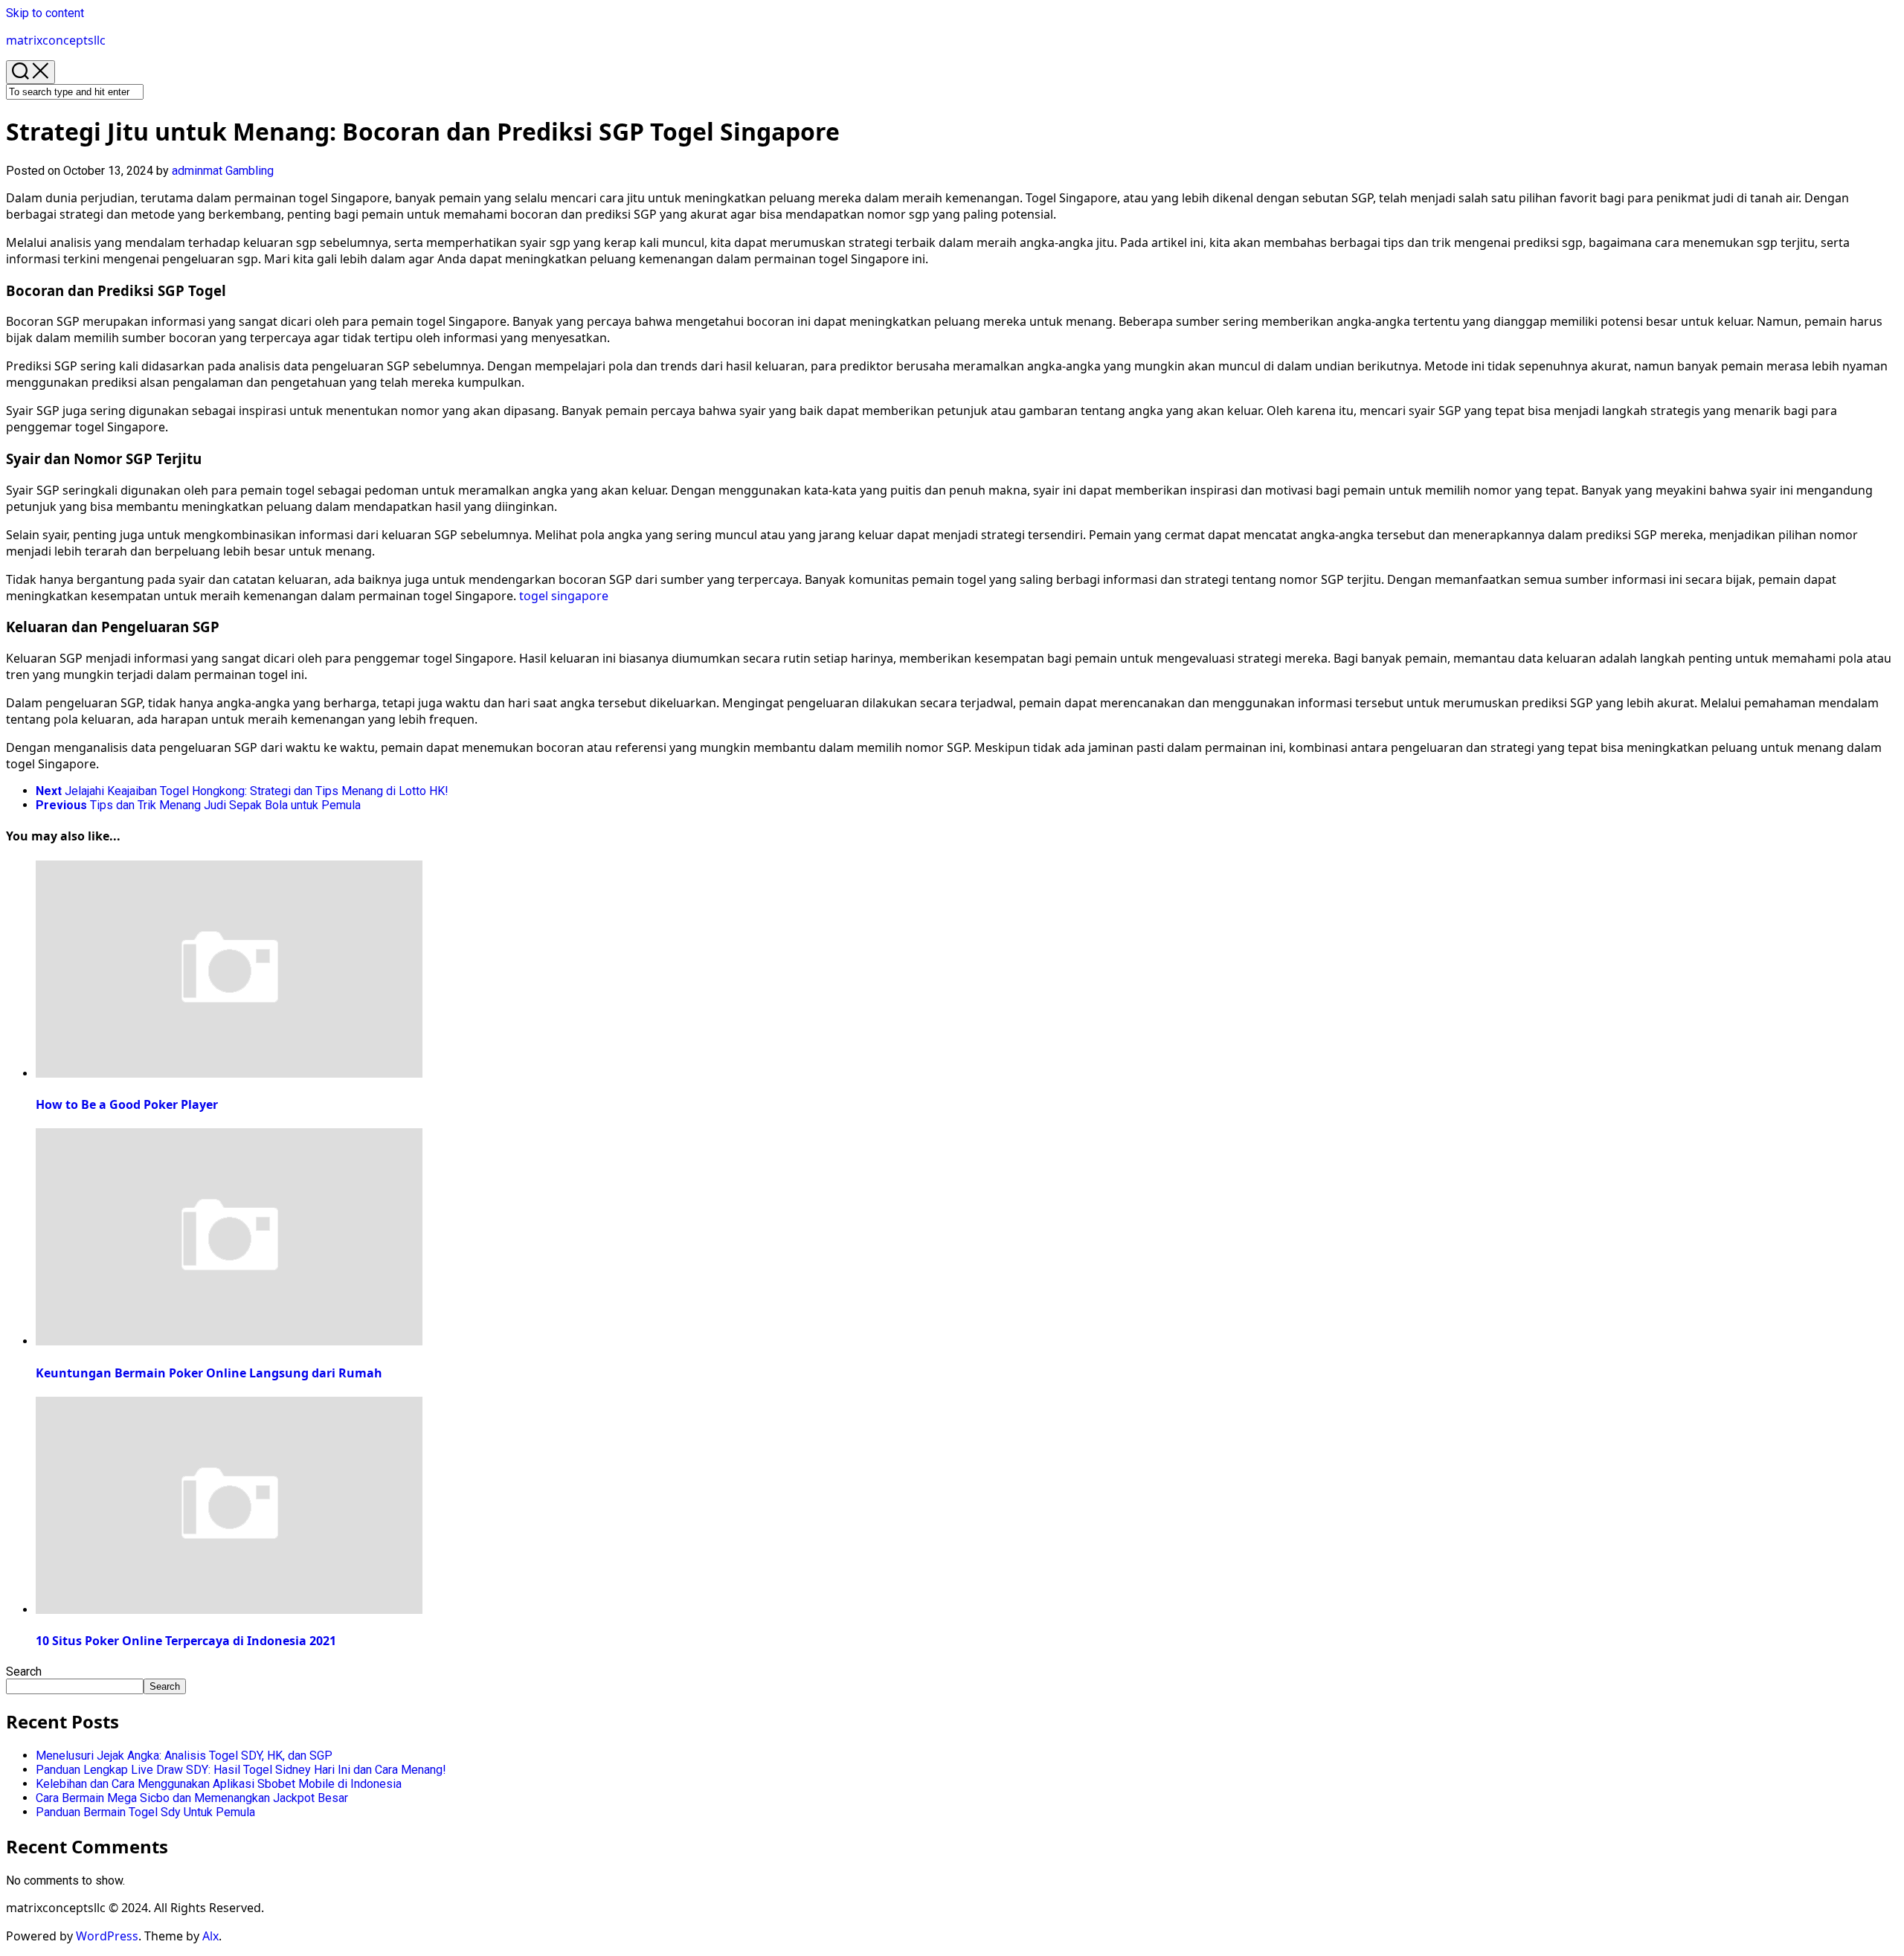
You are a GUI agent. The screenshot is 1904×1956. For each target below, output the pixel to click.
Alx (210, 1936)
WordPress (107, 1936)
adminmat (197, 171)
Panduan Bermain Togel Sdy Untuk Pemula (145, 1812)
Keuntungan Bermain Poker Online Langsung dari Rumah (209, 1373)
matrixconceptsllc (56, 40)
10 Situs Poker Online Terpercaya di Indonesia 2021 (186, 1641)
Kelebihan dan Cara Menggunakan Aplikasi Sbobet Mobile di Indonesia (219, 1784)
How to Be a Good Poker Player (127, 1104)
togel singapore (564, 596)
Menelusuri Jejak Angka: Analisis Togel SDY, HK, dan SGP (184, 1756)
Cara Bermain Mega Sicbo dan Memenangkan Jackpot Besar (192, 1798)
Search (24, 1672)
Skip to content (45, 13)
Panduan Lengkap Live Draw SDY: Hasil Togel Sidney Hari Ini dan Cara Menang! (241, 1770)
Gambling (250, 171)
